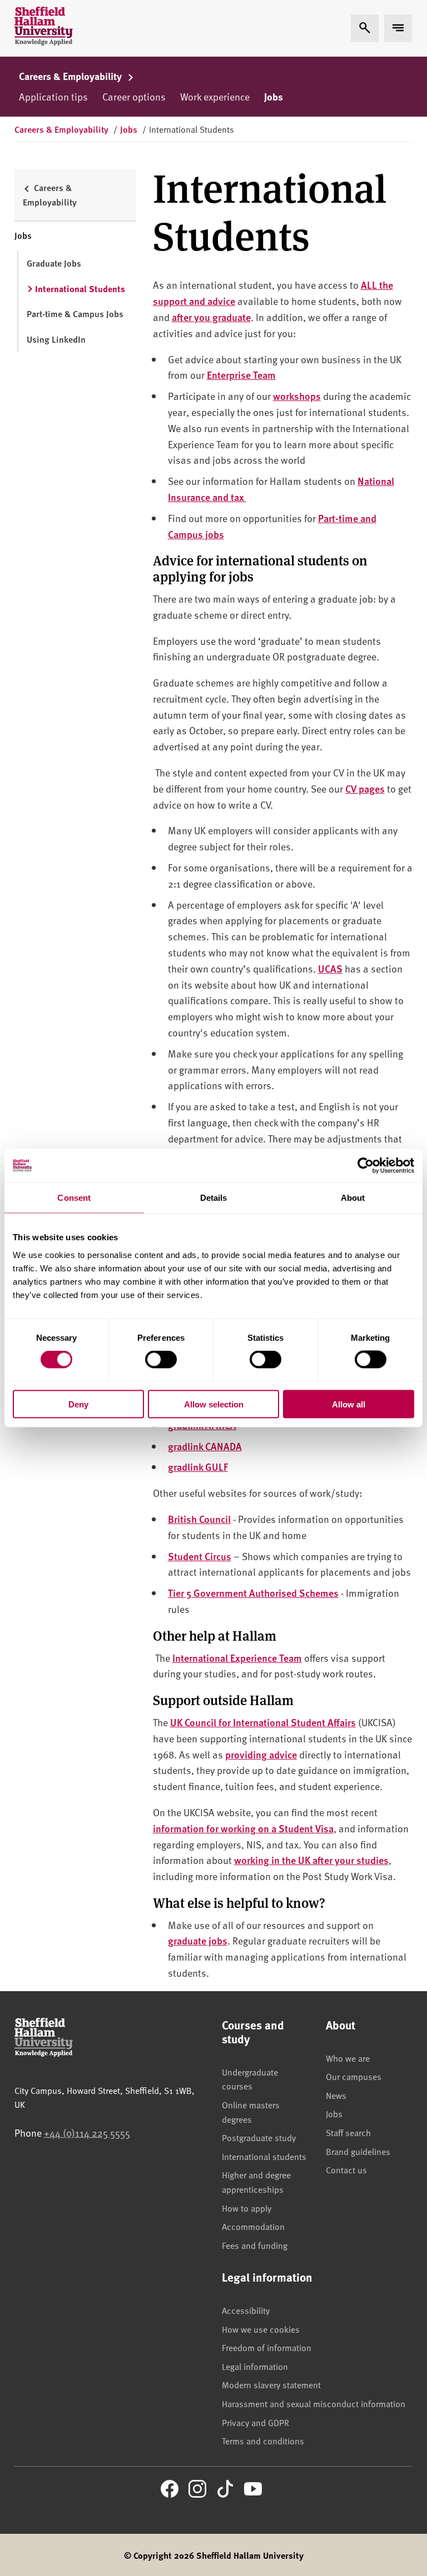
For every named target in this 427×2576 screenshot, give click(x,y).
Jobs (274, 97)
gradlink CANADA (205, 1446)
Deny (78, 1404)
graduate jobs (198, 1940)
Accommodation (253, 2226)
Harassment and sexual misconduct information (314, 2403)
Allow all (349, 1404)
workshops (297, 396)
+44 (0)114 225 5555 (87, 2133)
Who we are (348, 2058)
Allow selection (214, 1404)
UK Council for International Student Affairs (263, 1722)
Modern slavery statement (271, 2384)
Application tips (53, 96)
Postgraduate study (259, 2137)
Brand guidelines (358, 2151)
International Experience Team (237, 1658)
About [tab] (353, 1198)
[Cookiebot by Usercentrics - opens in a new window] (366, 1166)
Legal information (255, 2366)
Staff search (348, 2132)
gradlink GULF (198, 1467)
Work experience (215, 96)
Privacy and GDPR (255, 2422)
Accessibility (246, 2310)
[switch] (161, 1360)
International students (264, 2156)
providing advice (261, 1754)
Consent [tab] (74, 1198)
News (336, 2095)
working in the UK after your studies (311, 1860)
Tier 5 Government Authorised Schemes (253, 1593)
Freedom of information (267, 2347)
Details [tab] (214, 1198)
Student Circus (200, 1556)
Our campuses (354, 2076)
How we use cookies (261, 2329)
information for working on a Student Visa (243, 1828)
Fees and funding (255, 2245)
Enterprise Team (241, 375)
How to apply (247, 2208)
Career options (134, 96)
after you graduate (211, 317)
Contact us (346, 2169)
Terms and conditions (263, 2440)
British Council (199, 1519)
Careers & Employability (71, 76)
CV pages (365, 788)
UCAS (330, 968)
